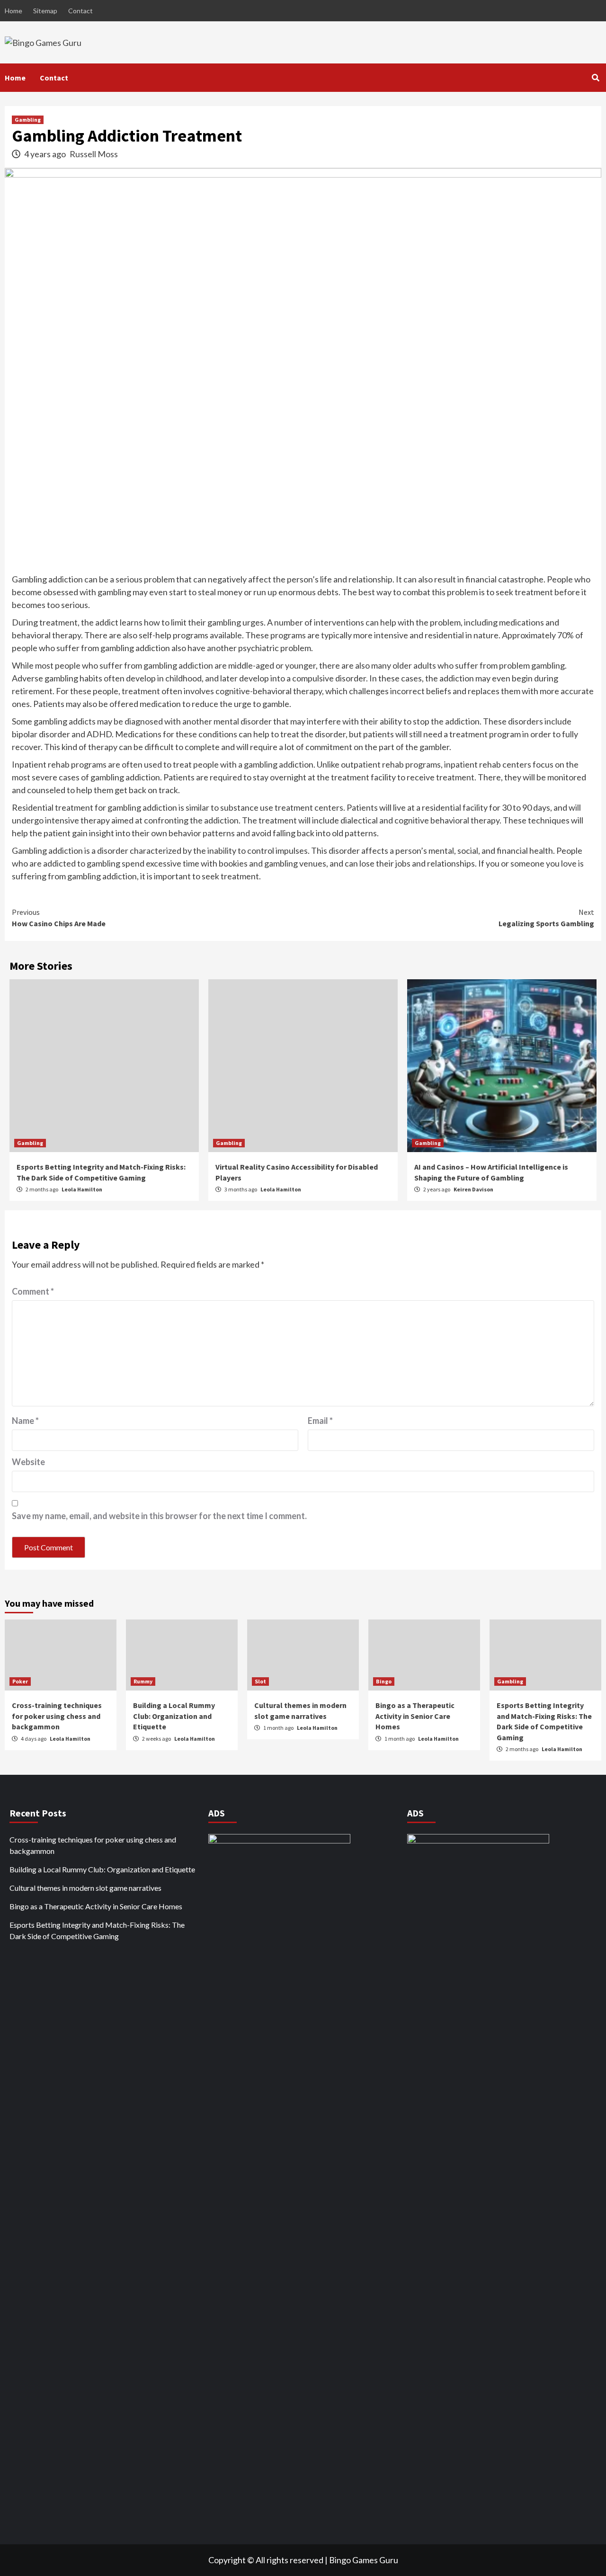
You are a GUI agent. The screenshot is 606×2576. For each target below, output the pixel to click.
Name (25, 1421)
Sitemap (45, 11)
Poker (20, 1681)
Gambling (28, 120)
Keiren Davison (473, 1189)
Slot (260, 1681)
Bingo (384, 1681)
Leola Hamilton (82, 1189)
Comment (33, 1291)
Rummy (143, 1681)
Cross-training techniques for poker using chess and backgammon (57, 1716)
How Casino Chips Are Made (59, 918)
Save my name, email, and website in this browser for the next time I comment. (159, 1516)
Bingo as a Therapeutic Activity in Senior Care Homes (415, 1716)
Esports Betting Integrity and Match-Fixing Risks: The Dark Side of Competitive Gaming (97, 1930)
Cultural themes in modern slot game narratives (85, 1888)
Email (320, 1421)
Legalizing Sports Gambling (546, 918)
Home (13, 11)
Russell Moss (94, 154)
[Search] (595, 78)
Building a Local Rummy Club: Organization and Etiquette (174, 1716)
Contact (80, 11)
